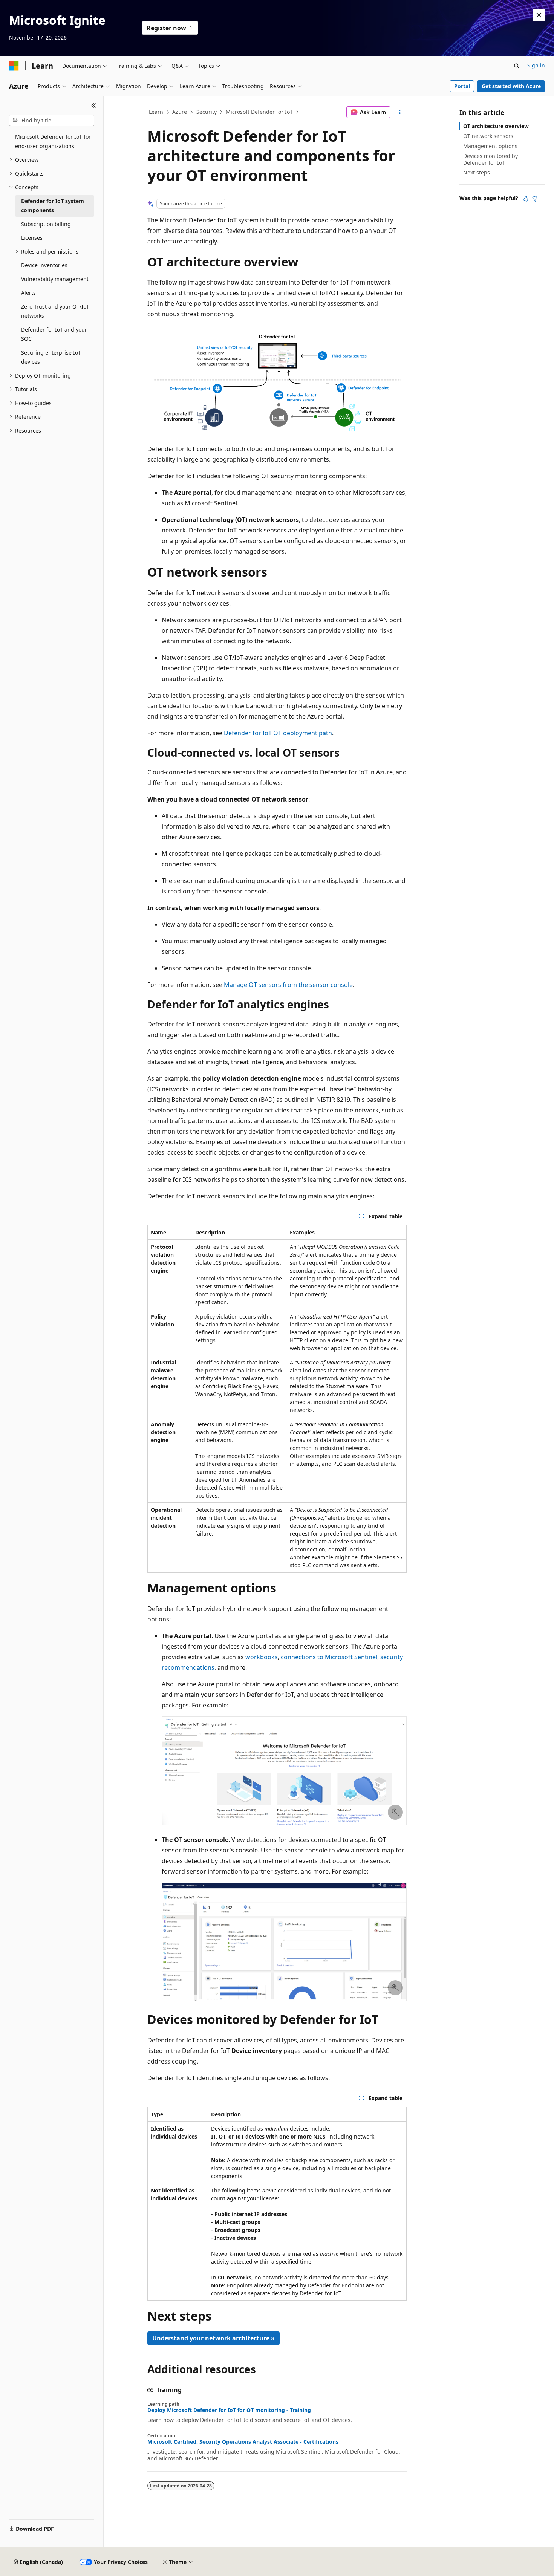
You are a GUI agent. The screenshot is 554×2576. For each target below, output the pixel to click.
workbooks (262, 1657)
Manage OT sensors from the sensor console (288, 985)
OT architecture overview (496, 126)
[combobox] (52, 121)
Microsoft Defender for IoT (259, 112)
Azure (180, 112)
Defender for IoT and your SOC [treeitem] (54, 334)
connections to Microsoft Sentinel (329, 1657)
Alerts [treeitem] (28, 293)
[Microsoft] (14, 66)
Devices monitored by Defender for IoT (490, 159)
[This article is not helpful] (535, 199)
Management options (490, 146)
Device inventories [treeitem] (44, 265)
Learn (156, 112)
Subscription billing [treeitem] (46, 224)
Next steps (477, 172)
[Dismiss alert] (539, 15)
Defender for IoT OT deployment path (278, 733)
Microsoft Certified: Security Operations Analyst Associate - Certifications (243, 2442)
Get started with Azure (511, 86)
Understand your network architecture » (213, 2338)
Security (207, 112)
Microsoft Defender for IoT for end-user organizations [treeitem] (53, 141)
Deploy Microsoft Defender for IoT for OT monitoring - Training (229, 2410)
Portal (462, 86)
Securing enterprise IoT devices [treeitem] (51, 357)
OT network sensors (488, 136)
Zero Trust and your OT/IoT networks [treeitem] (55, 311)
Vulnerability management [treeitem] (55, 279)
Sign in (536, 65)
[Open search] (517, 66)
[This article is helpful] (526, 199)
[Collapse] (94, 106)
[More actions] (400, 112)
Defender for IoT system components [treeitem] (53, 206)
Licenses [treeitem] (32, 238)
